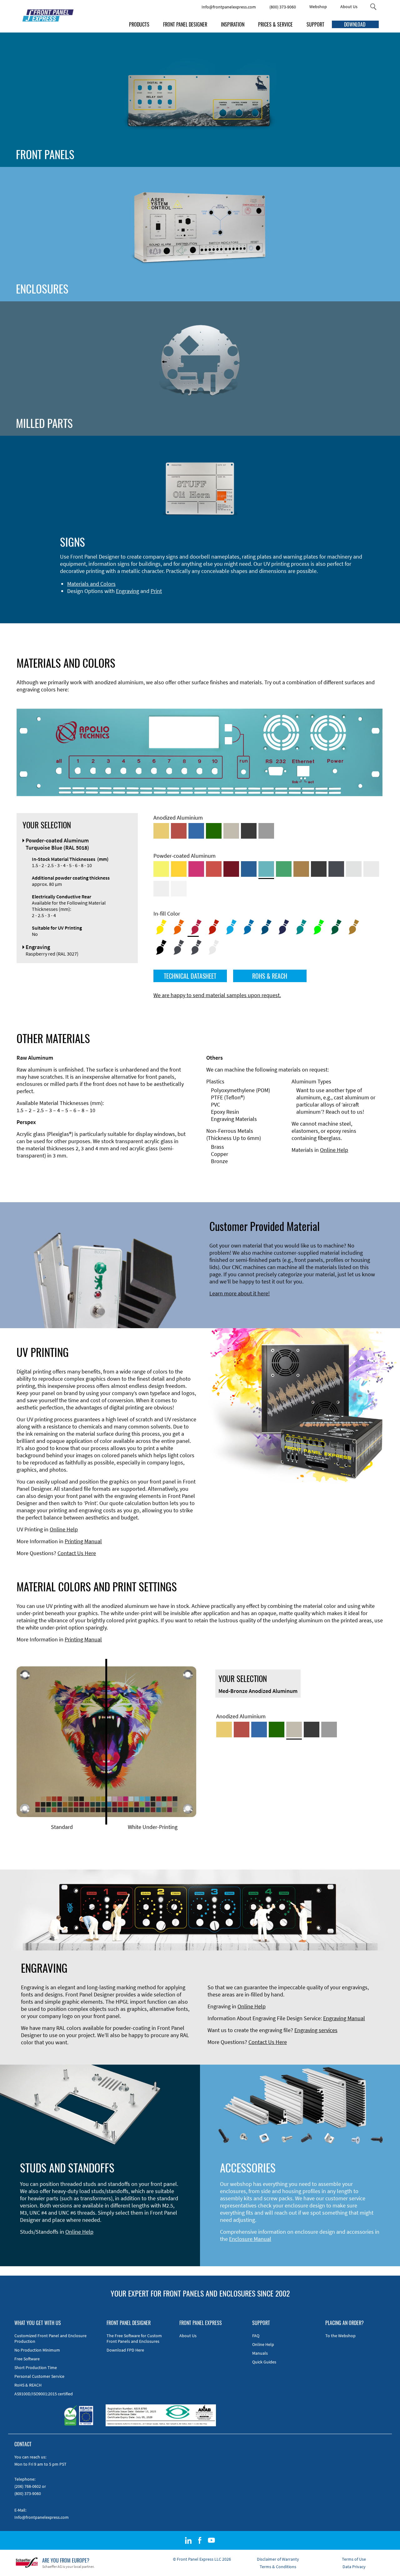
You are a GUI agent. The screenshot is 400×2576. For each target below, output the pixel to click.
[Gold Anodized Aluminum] (161, 831)
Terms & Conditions (278, 2567)
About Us (349, 7)
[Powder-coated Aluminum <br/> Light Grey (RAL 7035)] (371, 869)
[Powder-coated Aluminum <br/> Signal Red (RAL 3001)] (214, 869)
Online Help (334, 1150)
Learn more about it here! (240, 1293)
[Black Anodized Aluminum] (249, 831)
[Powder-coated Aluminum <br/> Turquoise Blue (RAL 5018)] (266, 869)
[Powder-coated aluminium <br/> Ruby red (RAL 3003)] (231, 869)
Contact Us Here (77, 1553)
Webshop (318, 7)
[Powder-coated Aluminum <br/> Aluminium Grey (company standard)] (354, 869)
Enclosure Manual (250, 2239)
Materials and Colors (91, 584)
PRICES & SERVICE (275, 24)
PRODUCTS (139, 24)
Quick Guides (264, 2362)
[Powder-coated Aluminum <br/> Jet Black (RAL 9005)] (319, 869)
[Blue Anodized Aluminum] (196, 831)
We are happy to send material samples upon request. (217, 995)
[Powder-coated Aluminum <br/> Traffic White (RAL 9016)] (179, 889)
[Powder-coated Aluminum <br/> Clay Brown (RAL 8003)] (301, 869)
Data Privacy (354, 2567)
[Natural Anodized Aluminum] (266, 831)
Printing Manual (83, 1541)
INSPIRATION (233, 24)
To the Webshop (340, 2336)
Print (156, 591)
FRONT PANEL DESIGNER (185, 24)
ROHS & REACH (270, 976)
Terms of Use (354, 2559)
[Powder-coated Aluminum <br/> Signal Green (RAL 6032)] (284, 869)
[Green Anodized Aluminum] (214, 831)
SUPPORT (315, 24)
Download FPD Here (125, 2350)
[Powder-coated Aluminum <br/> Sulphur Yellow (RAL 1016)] (161, 869)
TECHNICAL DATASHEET (190, 976)
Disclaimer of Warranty (278, 2559)
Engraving (127, 591)
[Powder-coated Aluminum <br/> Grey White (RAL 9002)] (161, 889)
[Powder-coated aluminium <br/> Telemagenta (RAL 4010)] (196, 869)
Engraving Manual (344, 2018)
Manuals (260, 2353)
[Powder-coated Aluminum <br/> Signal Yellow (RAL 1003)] (179, 869)
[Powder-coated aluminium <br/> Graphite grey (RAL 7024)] (336, 869)
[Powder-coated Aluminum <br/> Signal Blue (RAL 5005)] (249, 869)
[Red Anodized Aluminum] (179, 831)
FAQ (256, 2336)
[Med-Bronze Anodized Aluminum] (231, 831)
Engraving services (316, 2030)
